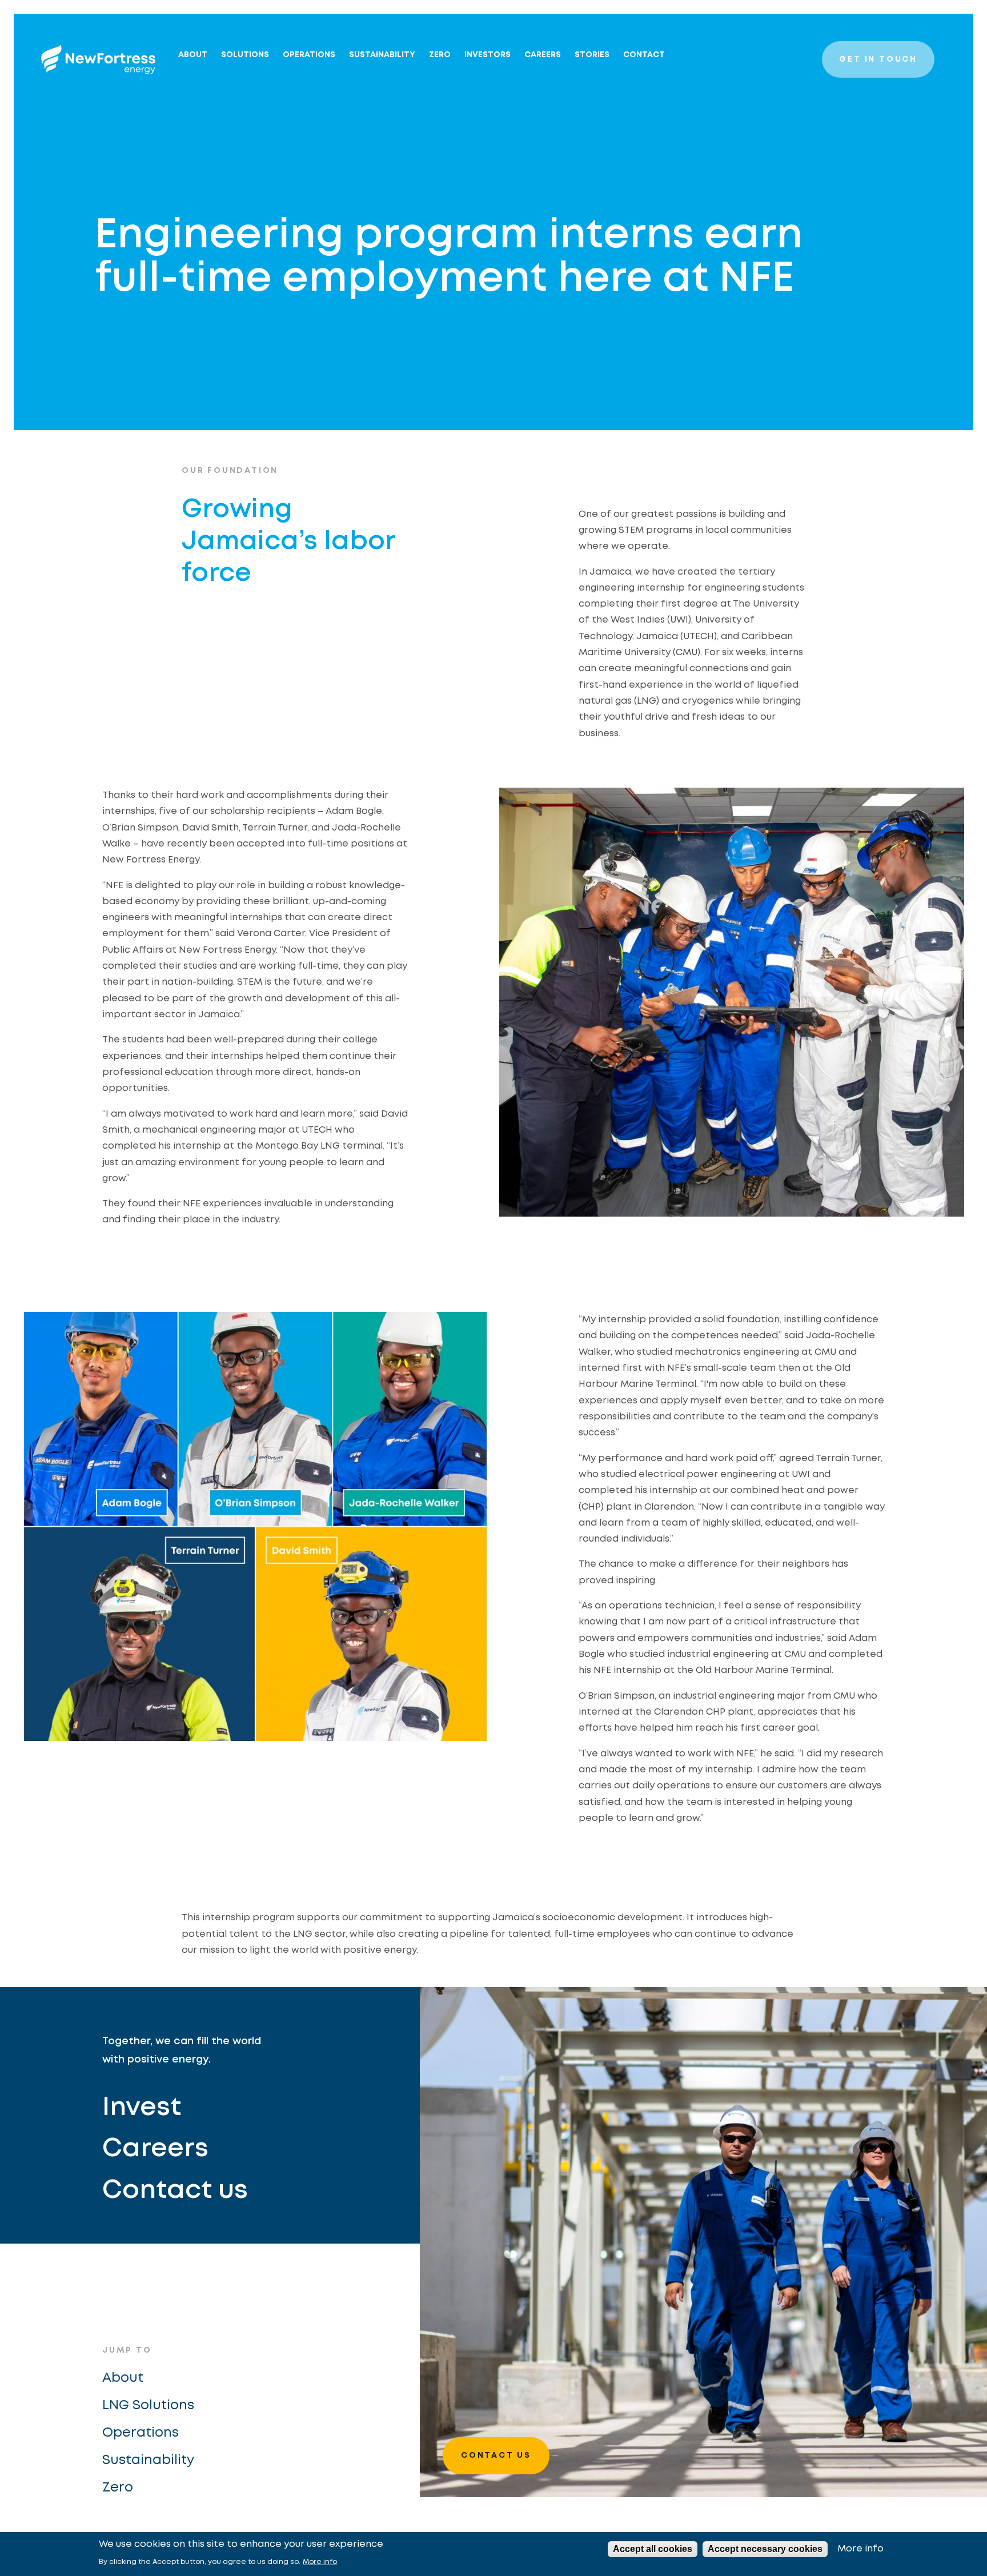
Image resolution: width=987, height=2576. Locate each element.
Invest (142, 2108)
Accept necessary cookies (765, 2549)
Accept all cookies (653, 2549)
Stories (592, 55)
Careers (543, 55)
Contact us (175, 2191)
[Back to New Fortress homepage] (98, 59)
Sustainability (382, 55)
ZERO (440, 55)
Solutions (245, 55)
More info (320, 2562)
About (193, 55)
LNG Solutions (148, 2406)
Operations (309, 55)
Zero (118, 2488)
